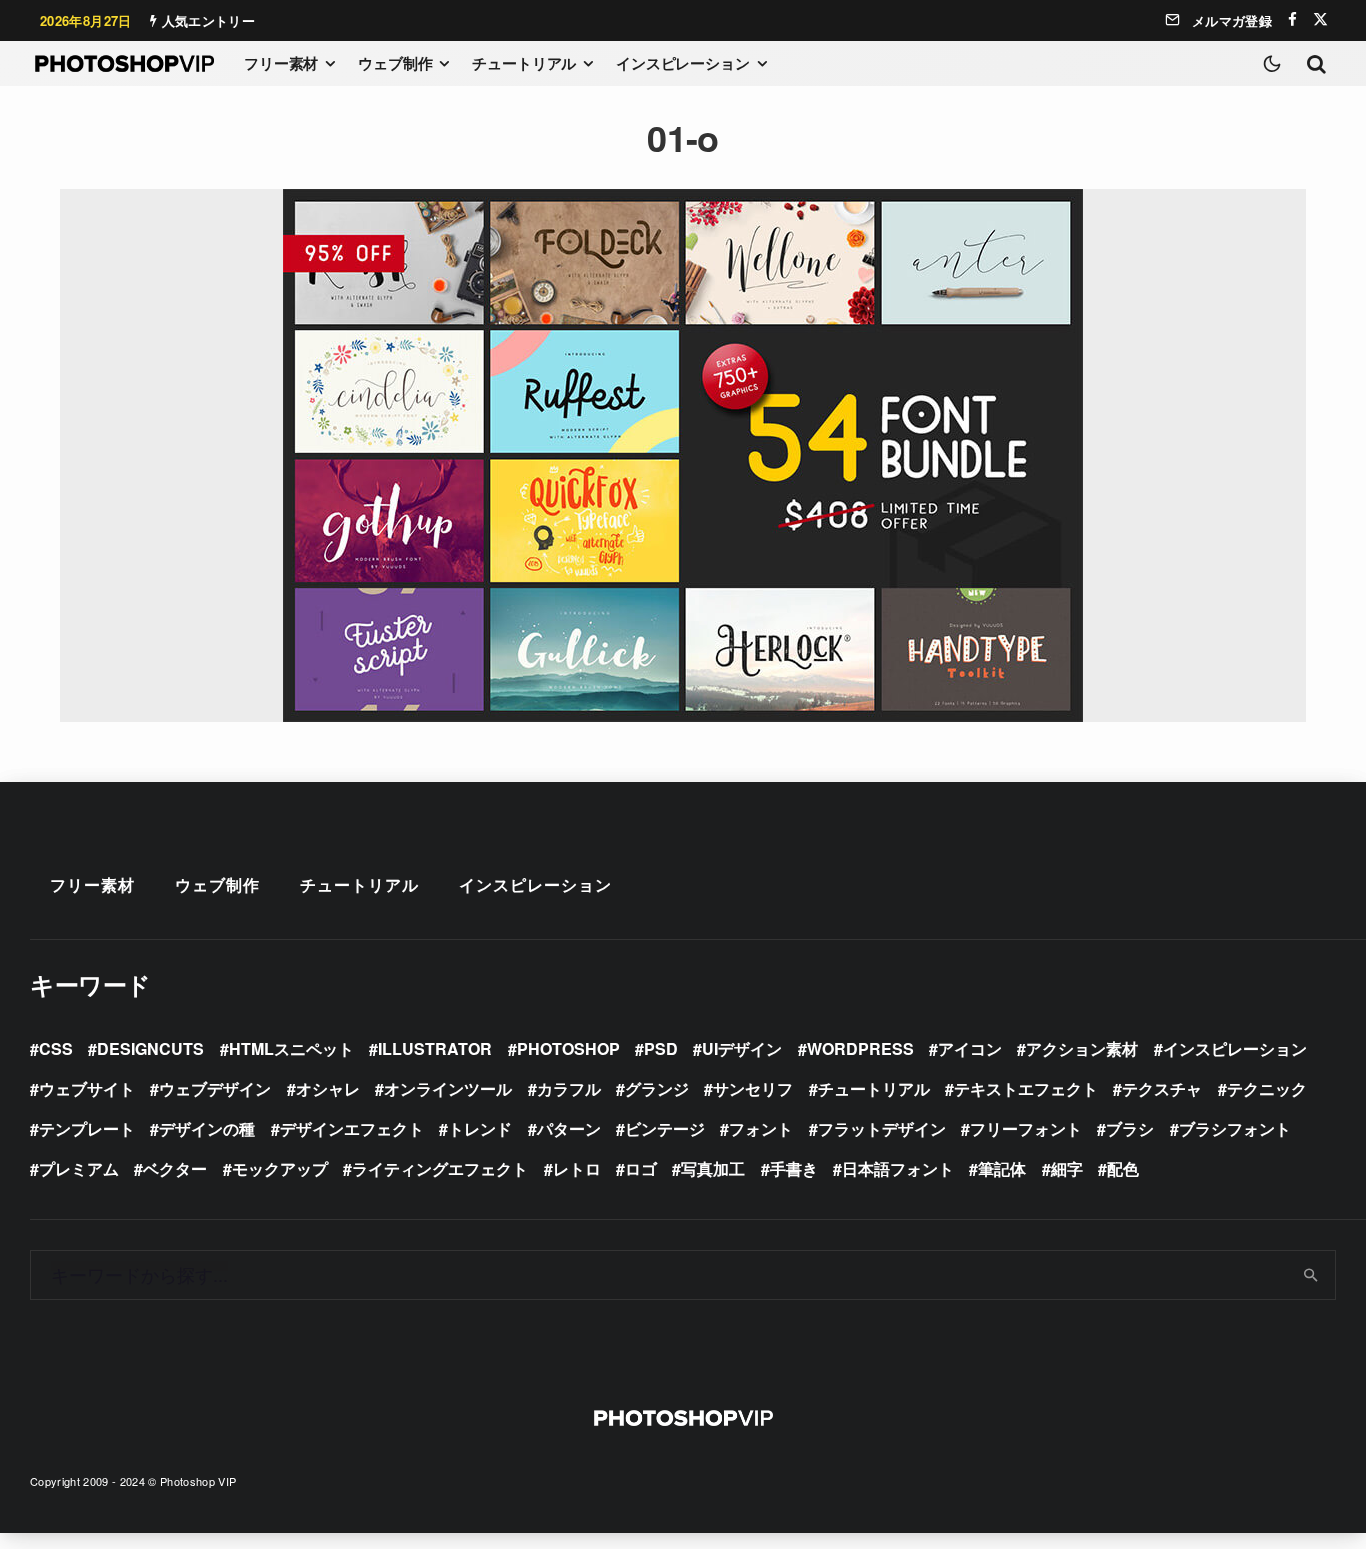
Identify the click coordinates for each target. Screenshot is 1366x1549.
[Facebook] (1292, 19)
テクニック (1267, 1088)
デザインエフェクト (352, 1128)
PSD (661, 1048)
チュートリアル (524, 63)
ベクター (175, 1168)
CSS (56, 1048)
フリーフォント (1026, 1128)
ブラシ (1130, 1128)
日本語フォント (898, 1168)
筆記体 (1002, 1168)
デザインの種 (207, 1128)
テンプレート (87, 1128)
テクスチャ (1162, 1088)
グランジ (657, 1088)
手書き (794, 1168)
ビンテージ (665, 1128)
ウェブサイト (87, 1088)
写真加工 (713, 1168)
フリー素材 (281, 63)
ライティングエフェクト (440, 1168)
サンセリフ (753, 1088)
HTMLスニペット (291, 1048)
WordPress (860, 1048)
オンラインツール (448, 1088)
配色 (1123, 1168)
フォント (761, 1128)
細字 (1067, 1168)
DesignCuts (150, 1048)
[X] (1320, 19)
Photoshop (568, 1048)
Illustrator (435, 1048)
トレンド (480, 1128)
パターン (569, 1128)
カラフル (569, 1088)
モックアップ (280, 1168)
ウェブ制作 (395, 63)
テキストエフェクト (1026, 1088)
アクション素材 (1082, 1048)
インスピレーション (683, 63)
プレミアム (79, 1168)
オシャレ (328, 1088)
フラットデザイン (882, 1128)
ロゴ (641, 1168)
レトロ (577, 1168)
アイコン (970, 1048)
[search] (1311, 1275)
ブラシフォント (1235, 1128)
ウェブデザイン (215, 1088)
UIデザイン (742, 1048)
